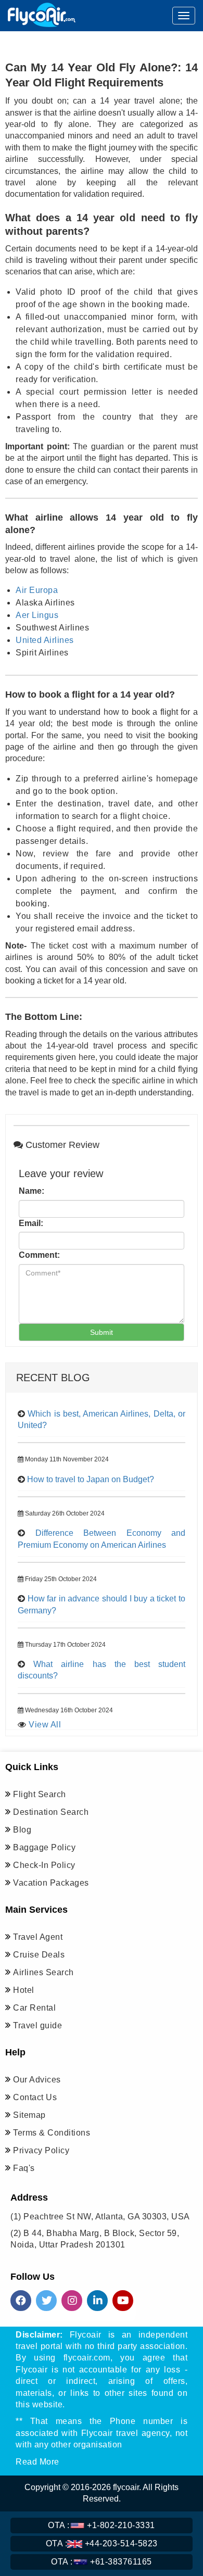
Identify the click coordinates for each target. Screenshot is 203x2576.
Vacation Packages (51, 1883)
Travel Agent (38, 1937)
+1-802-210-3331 (102, 2525)
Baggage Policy (44, 1847)
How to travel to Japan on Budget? (91, 1479)
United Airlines (45, 640)
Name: (31, 1191)
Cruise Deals (39, 1955)
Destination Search (51, 1812)
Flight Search (40, 1794)
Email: (31, 1223)
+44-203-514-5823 (102, 2543)
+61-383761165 (102, 2562)
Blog (22, 1830)
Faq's (24, 2168)
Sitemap (29, 2115)
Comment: (39, 1255)
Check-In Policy (44, 1865)
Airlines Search (43, 1972)
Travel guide (37, 2025)
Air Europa (37, 590)
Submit (102, 1332)
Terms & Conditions (52, 2133)
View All (45, 1725)
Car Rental (34, 2008)
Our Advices (37, 2080)
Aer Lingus (37, 615)
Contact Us (35, 2097)
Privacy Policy (41, 2150)
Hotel (24, 1990)
